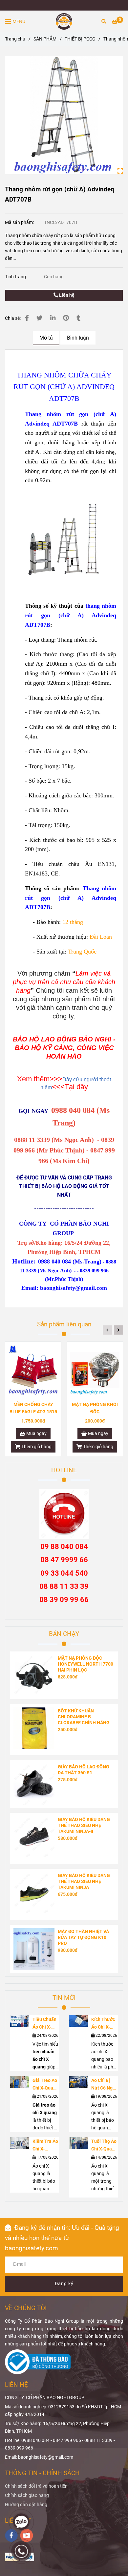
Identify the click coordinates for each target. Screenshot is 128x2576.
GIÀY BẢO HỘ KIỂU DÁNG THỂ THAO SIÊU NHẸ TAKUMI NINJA (84, 1882)
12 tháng (73, 922)
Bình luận (78, 338)
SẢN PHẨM (45, 39)
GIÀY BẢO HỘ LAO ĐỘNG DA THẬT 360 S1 (84, 1770)
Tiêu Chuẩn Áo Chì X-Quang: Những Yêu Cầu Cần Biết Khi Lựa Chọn (45, 2024)
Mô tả (46, 338)
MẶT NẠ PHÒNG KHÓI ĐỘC (95, 1408)
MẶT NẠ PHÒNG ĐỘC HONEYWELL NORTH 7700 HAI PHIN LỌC (85, 1664)
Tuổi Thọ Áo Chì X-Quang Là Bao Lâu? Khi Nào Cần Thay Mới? (104, 2146)
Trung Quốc (82, 952)
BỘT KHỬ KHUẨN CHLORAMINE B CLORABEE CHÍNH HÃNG (84, 1717)
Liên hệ (66, 295)
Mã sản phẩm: (20, 222)
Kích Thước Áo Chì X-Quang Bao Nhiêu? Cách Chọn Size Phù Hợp (104, 2024)
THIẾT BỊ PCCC (80, 39)
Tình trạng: (16, 277)
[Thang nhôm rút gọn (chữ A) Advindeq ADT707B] (64, 21)
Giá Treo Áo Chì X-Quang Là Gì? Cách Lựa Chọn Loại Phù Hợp (45, 2085)
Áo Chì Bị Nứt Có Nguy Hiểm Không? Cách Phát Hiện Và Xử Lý (104, 2085)
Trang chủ (15, 39)
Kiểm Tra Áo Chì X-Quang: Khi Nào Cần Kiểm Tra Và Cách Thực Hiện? (45, 2146)
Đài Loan (101, 937)
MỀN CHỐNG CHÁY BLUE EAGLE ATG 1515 (33, 1408)
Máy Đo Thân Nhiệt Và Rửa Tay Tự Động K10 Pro (83, 1938)
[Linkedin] (53, 318)
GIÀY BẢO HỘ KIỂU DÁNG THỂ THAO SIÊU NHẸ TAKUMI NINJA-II (84, 1826)
